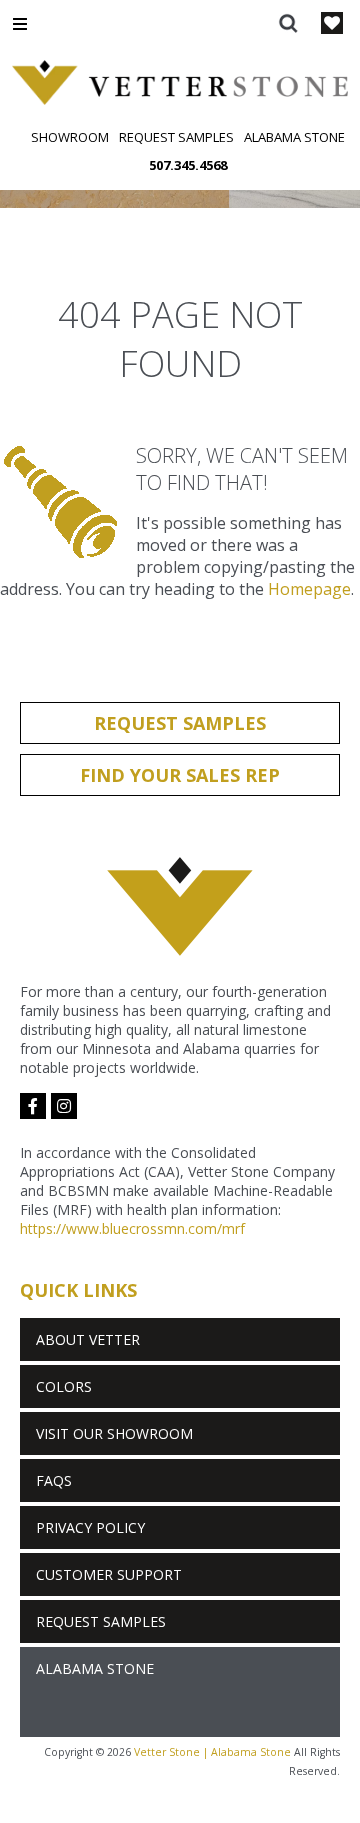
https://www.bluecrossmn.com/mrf (132, 1228)
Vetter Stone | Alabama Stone (212, 1752)
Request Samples (176, 137)
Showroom (70, 137)
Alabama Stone (294, 137)
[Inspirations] (332, 25)
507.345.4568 (188, 165)
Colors (64, 1386)
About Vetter (88, 1339)
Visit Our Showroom (114, 1433)
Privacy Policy (90, 1527)
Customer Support (109, 1574)
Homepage (309, 589)
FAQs (54, 1480)
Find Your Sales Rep (180, 775)
